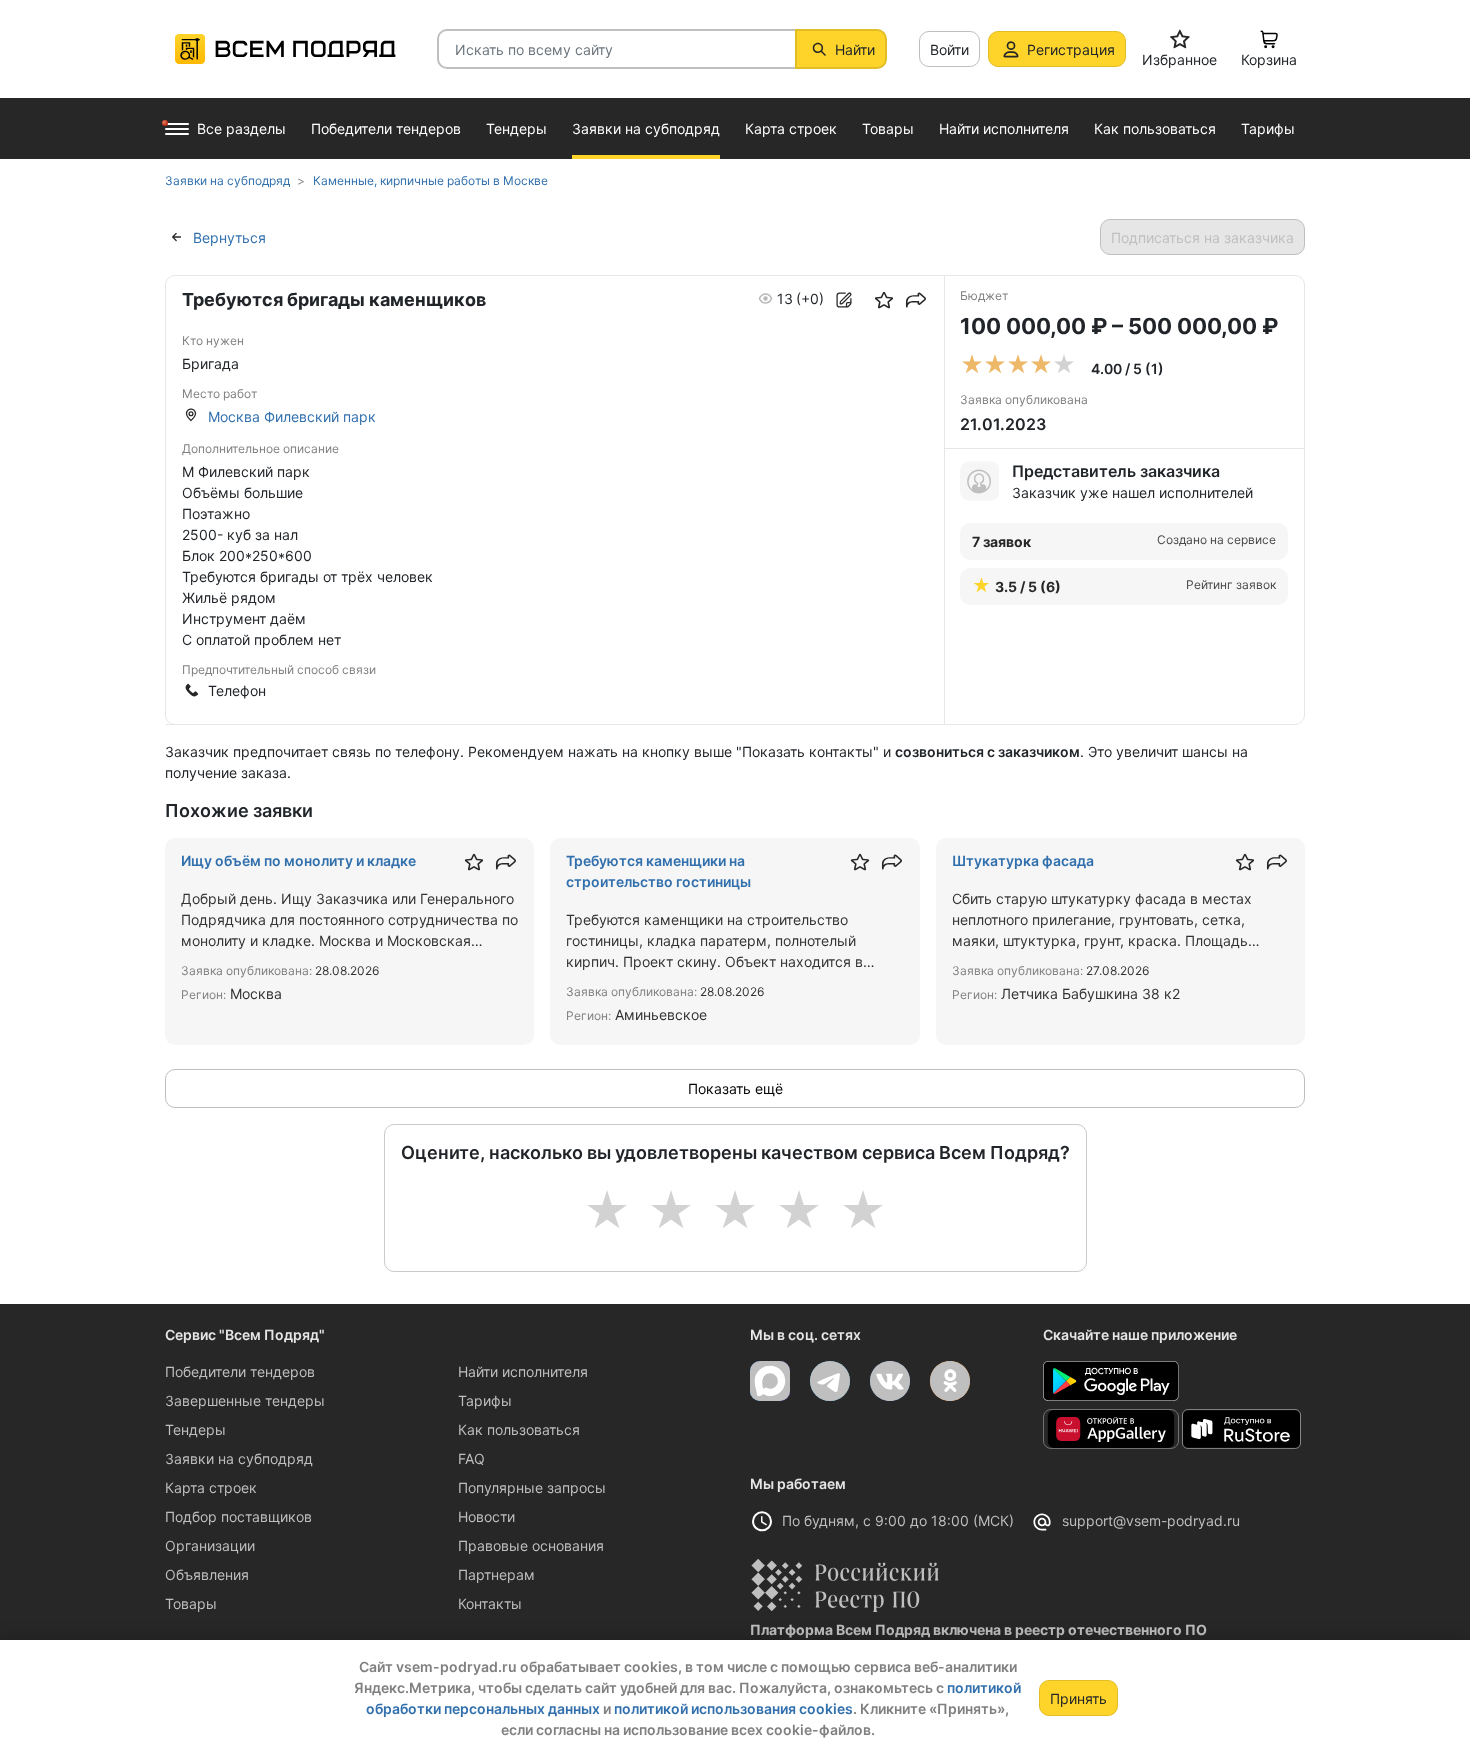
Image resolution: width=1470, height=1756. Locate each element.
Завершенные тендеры (245, 1400)
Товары (191, 1603)
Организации (210, 1545)
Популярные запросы (532, 1487)
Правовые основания (531, 1545)
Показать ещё (735, 1088)
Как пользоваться (519, 1429)
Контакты (490, 1603)
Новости (486, 1516)
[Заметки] (844, 300)
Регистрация (1071, 49)
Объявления (207, 1574)
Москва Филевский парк (292, 416)
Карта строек (211, 1487)
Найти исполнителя (523, 1371)
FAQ (471, 1458)
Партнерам (496, 1574)
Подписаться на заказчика (1202, 237)
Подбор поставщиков (238, 1516)
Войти (949, 49)
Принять (1078, 1698)
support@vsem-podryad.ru (1151, 1520)
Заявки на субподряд (239, 1458)
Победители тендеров (240, 1371)
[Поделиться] (916, 300)
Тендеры (195, 1429)
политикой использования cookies (733, 1708)
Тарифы (485, 1400)
